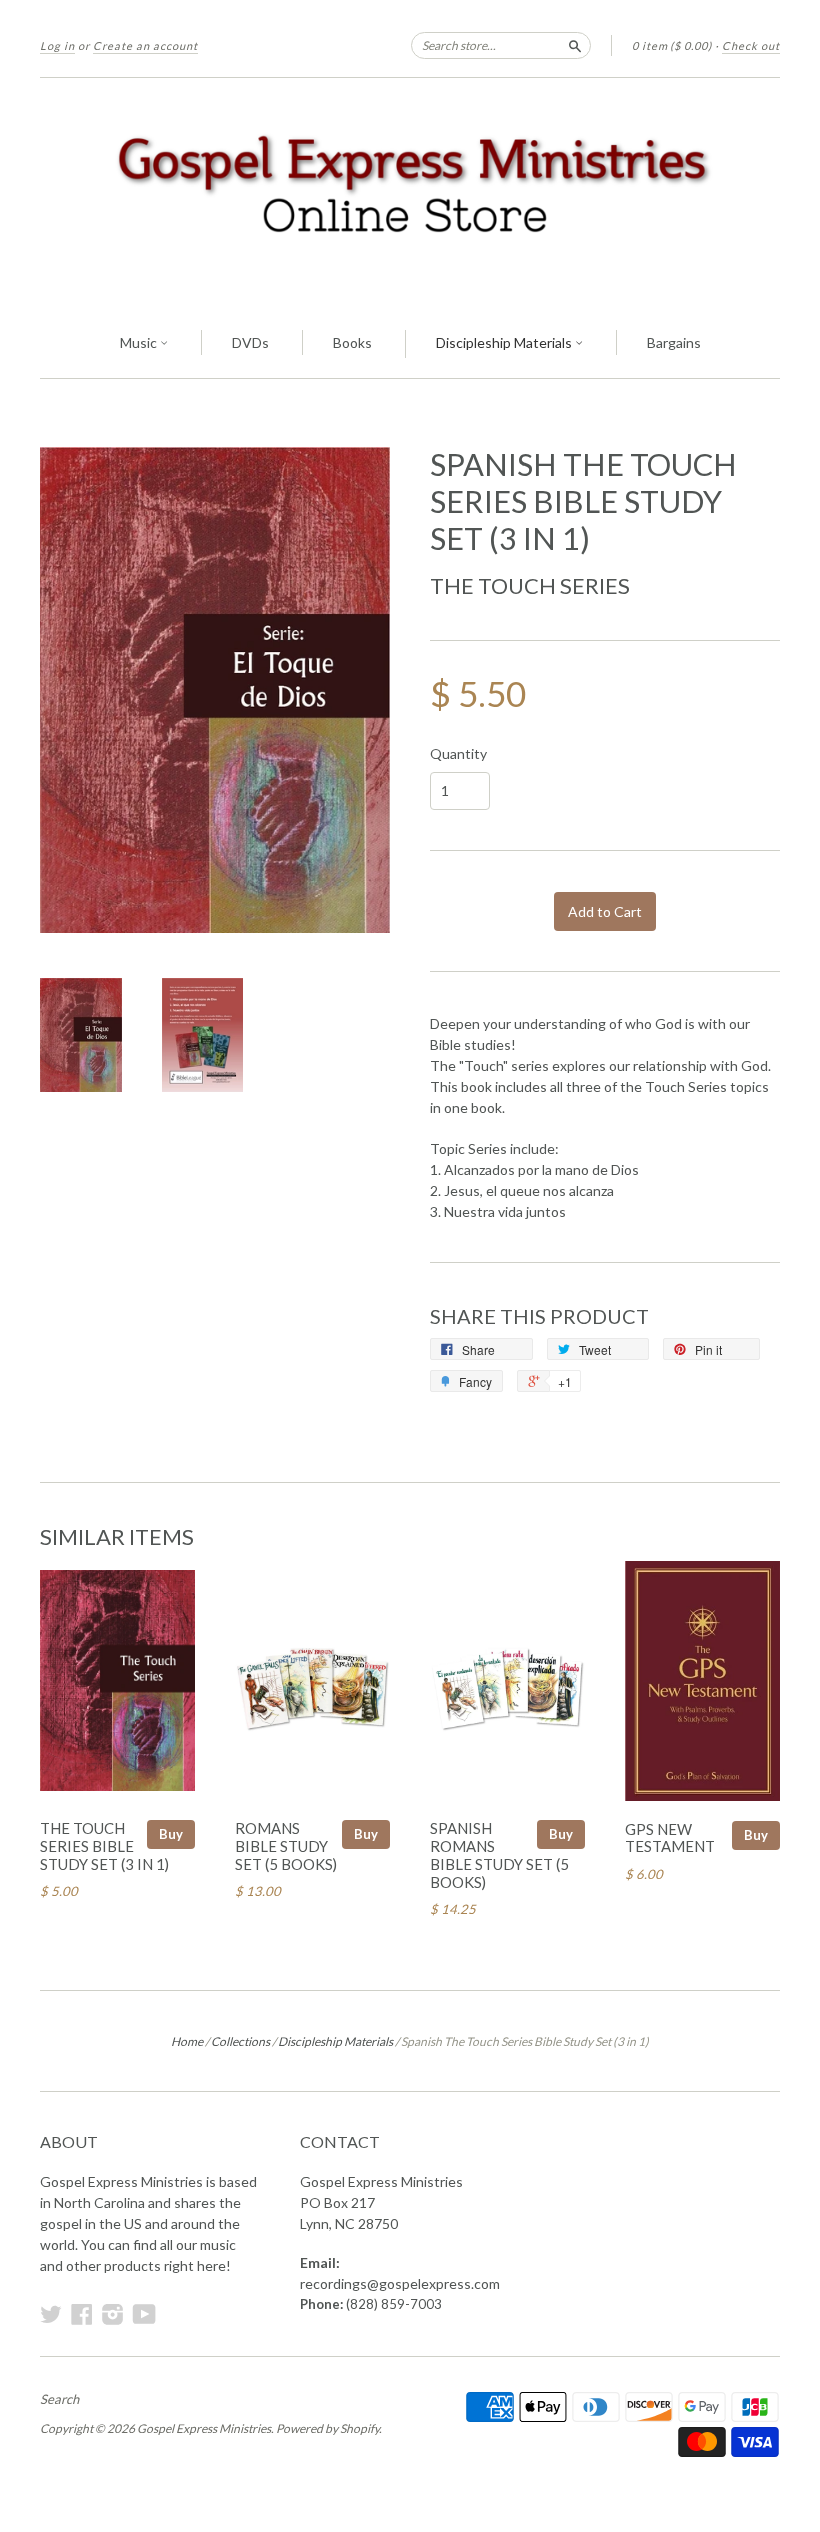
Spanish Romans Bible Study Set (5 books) (499, 1854)
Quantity (458, 754)
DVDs (250, 342)
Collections (240, 2041)
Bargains (674, 342)
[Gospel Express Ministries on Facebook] (82, 2314)
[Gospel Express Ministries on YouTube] (144, 2314)
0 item (672, 45)
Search (59, 2399)
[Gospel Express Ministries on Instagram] (113, 2314)
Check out (751, 45)
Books (352, 342)
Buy (171, 1834)
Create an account (145, 45)
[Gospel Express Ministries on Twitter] (51, 2314)
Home (187, 2041)
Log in (57, 45)
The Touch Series (530, 585)
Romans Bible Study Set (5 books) (286, 1846)
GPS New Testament (670, 1838)
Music (140, 342)
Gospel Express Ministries (204, 2428)
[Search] (575, 45)
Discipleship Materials (505, 342)
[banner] (410, 194)
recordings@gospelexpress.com (400, 2283)
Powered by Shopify (327, 2428)
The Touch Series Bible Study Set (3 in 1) (104, 1846)
